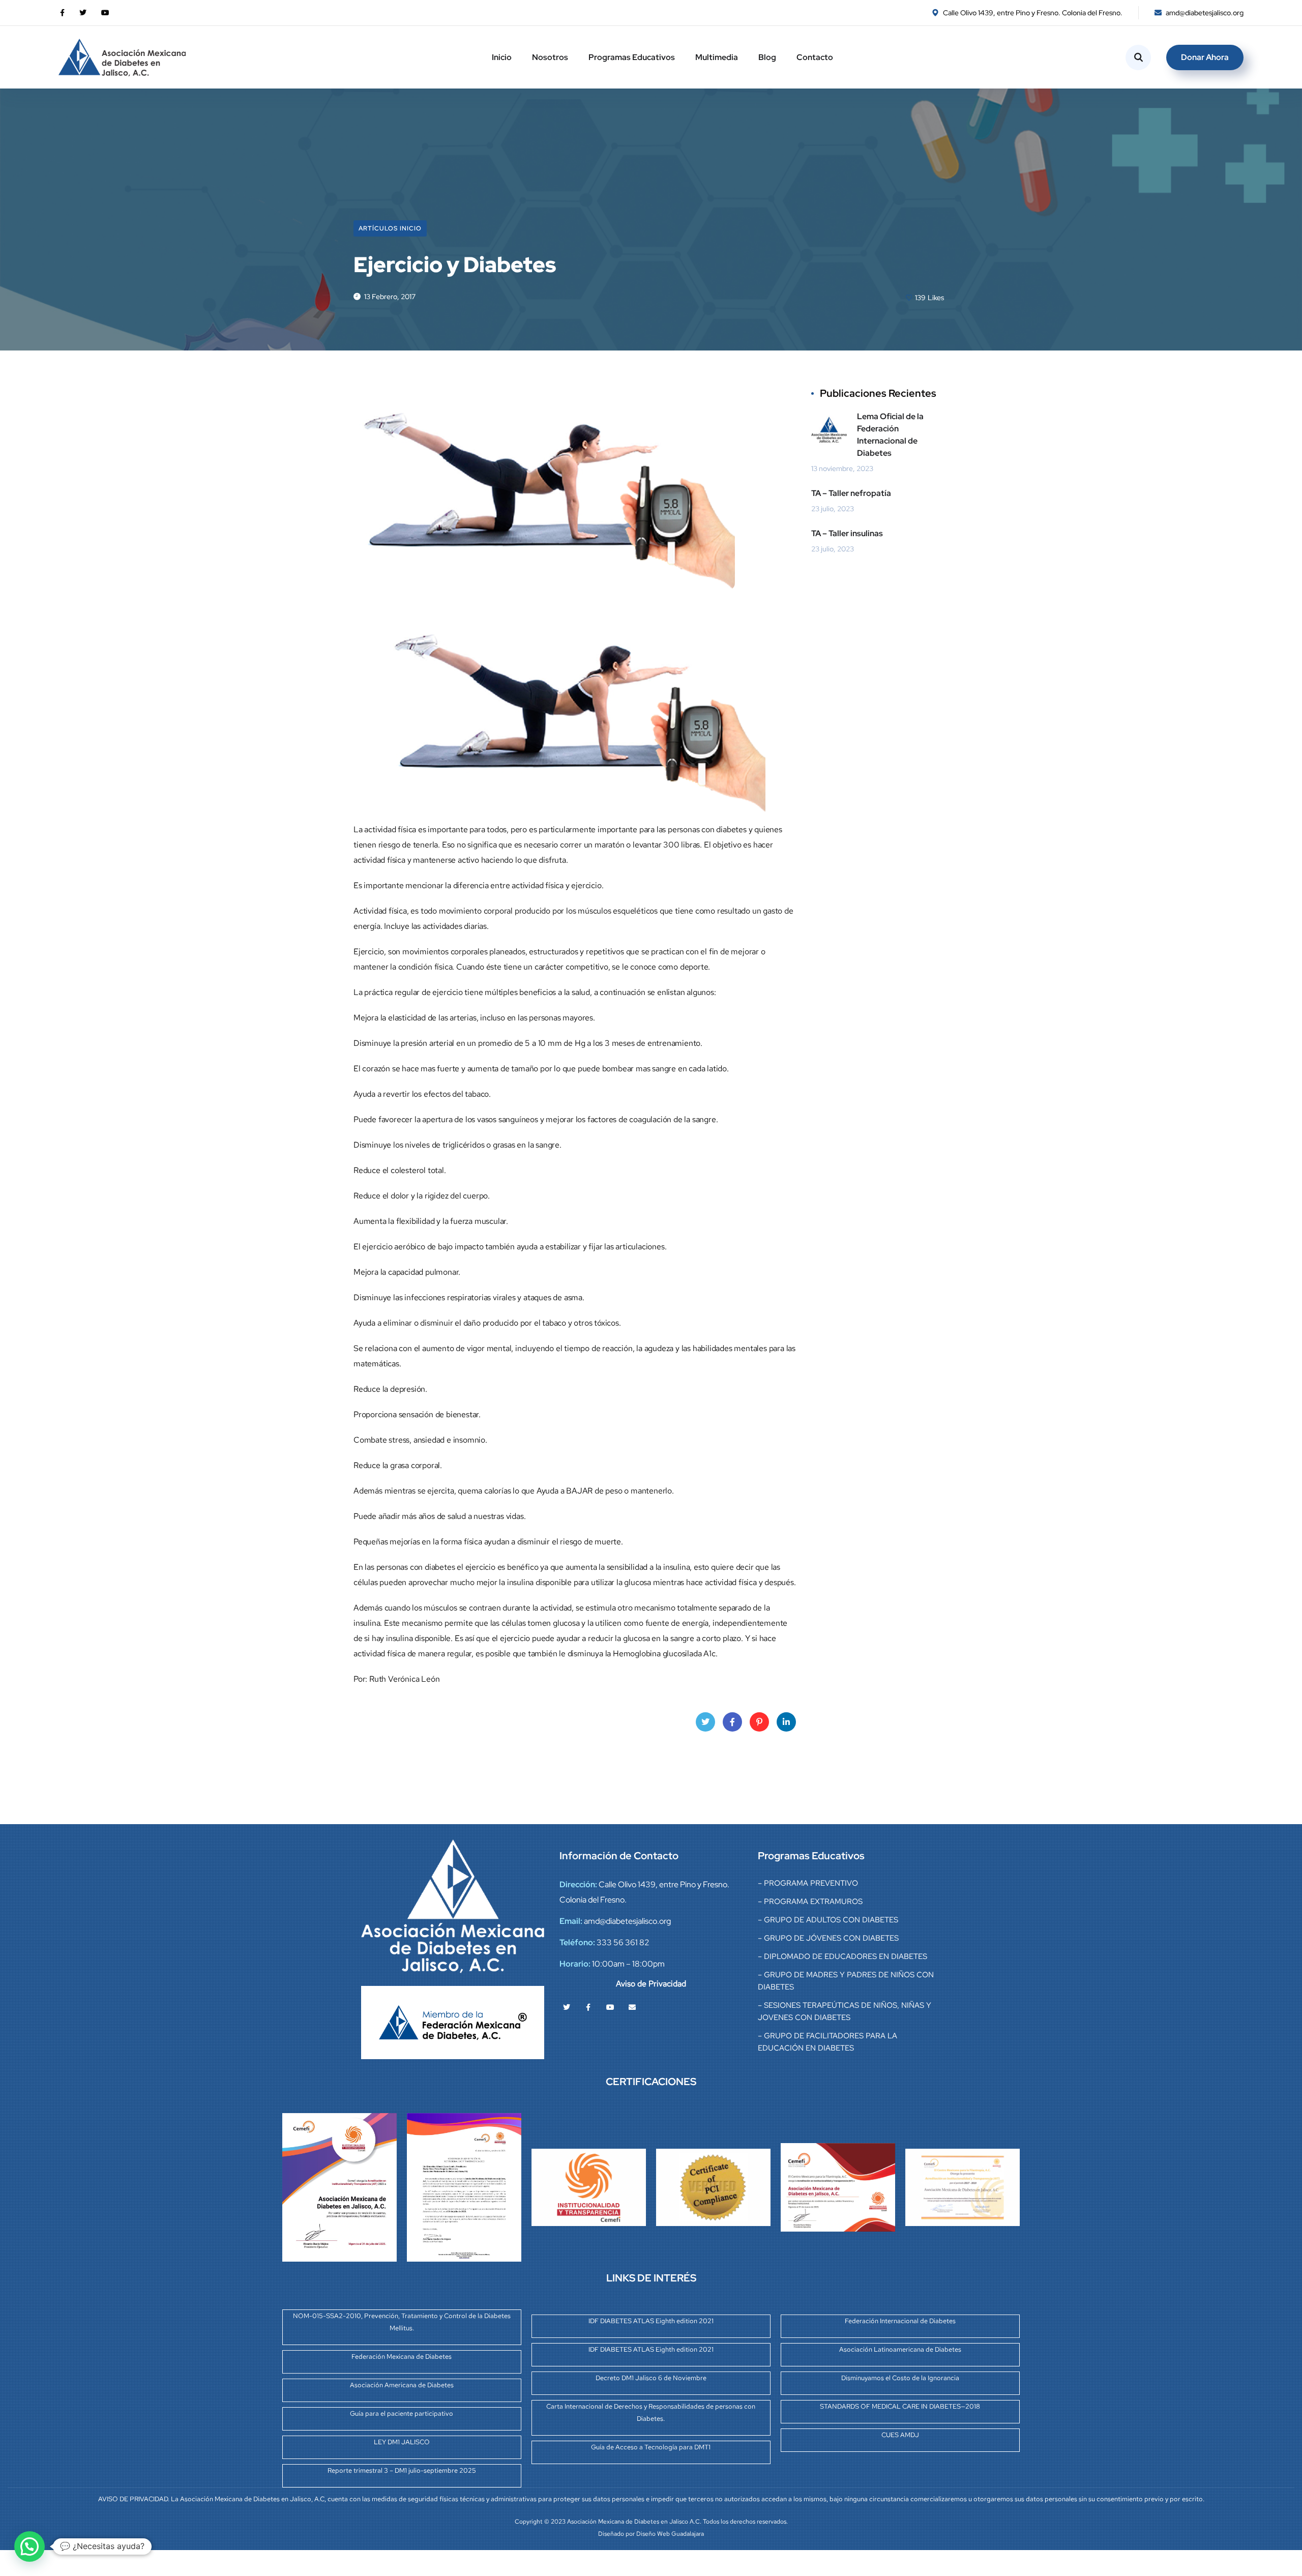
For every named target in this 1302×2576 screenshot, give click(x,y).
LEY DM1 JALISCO (402, 2442)
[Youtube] (610, 2007)
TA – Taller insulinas (847, 533)
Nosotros (550, 57)
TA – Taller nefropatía (851, 493)
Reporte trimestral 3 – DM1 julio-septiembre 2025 (402, 2470)
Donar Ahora (1205, 57)
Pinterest (759, 1722)
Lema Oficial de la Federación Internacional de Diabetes (890, 435)
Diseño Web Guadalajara (670, 2534)
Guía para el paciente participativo (402, 2413)
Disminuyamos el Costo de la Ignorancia (900, 2378)
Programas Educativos (632, 57)
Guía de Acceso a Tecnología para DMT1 (651, 2447)
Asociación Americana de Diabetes (402, 2385)
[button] (29, 2546)
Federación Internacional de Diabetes (900, 2321)
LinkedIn (786, 1722)
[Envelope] (632, 2007)
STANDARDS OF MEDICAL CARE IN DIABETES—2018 (900, 2406)
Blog (767, 57)
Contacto (815, 57)
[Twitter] (567, 2007)
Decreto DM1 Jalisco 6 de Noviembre (651, 2378)
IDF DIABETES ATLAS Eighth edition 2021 (651, 2321)
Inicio (502, 57)
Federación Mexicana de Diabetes (402, 2357)
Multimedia (717, 57)
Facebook (732, 1722)
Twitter (705, 1722)
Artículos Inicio (390, 228)
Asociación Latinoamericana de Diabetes (900, 2349)
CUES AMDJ (900, 2435)
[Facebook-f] (588, 2007)
